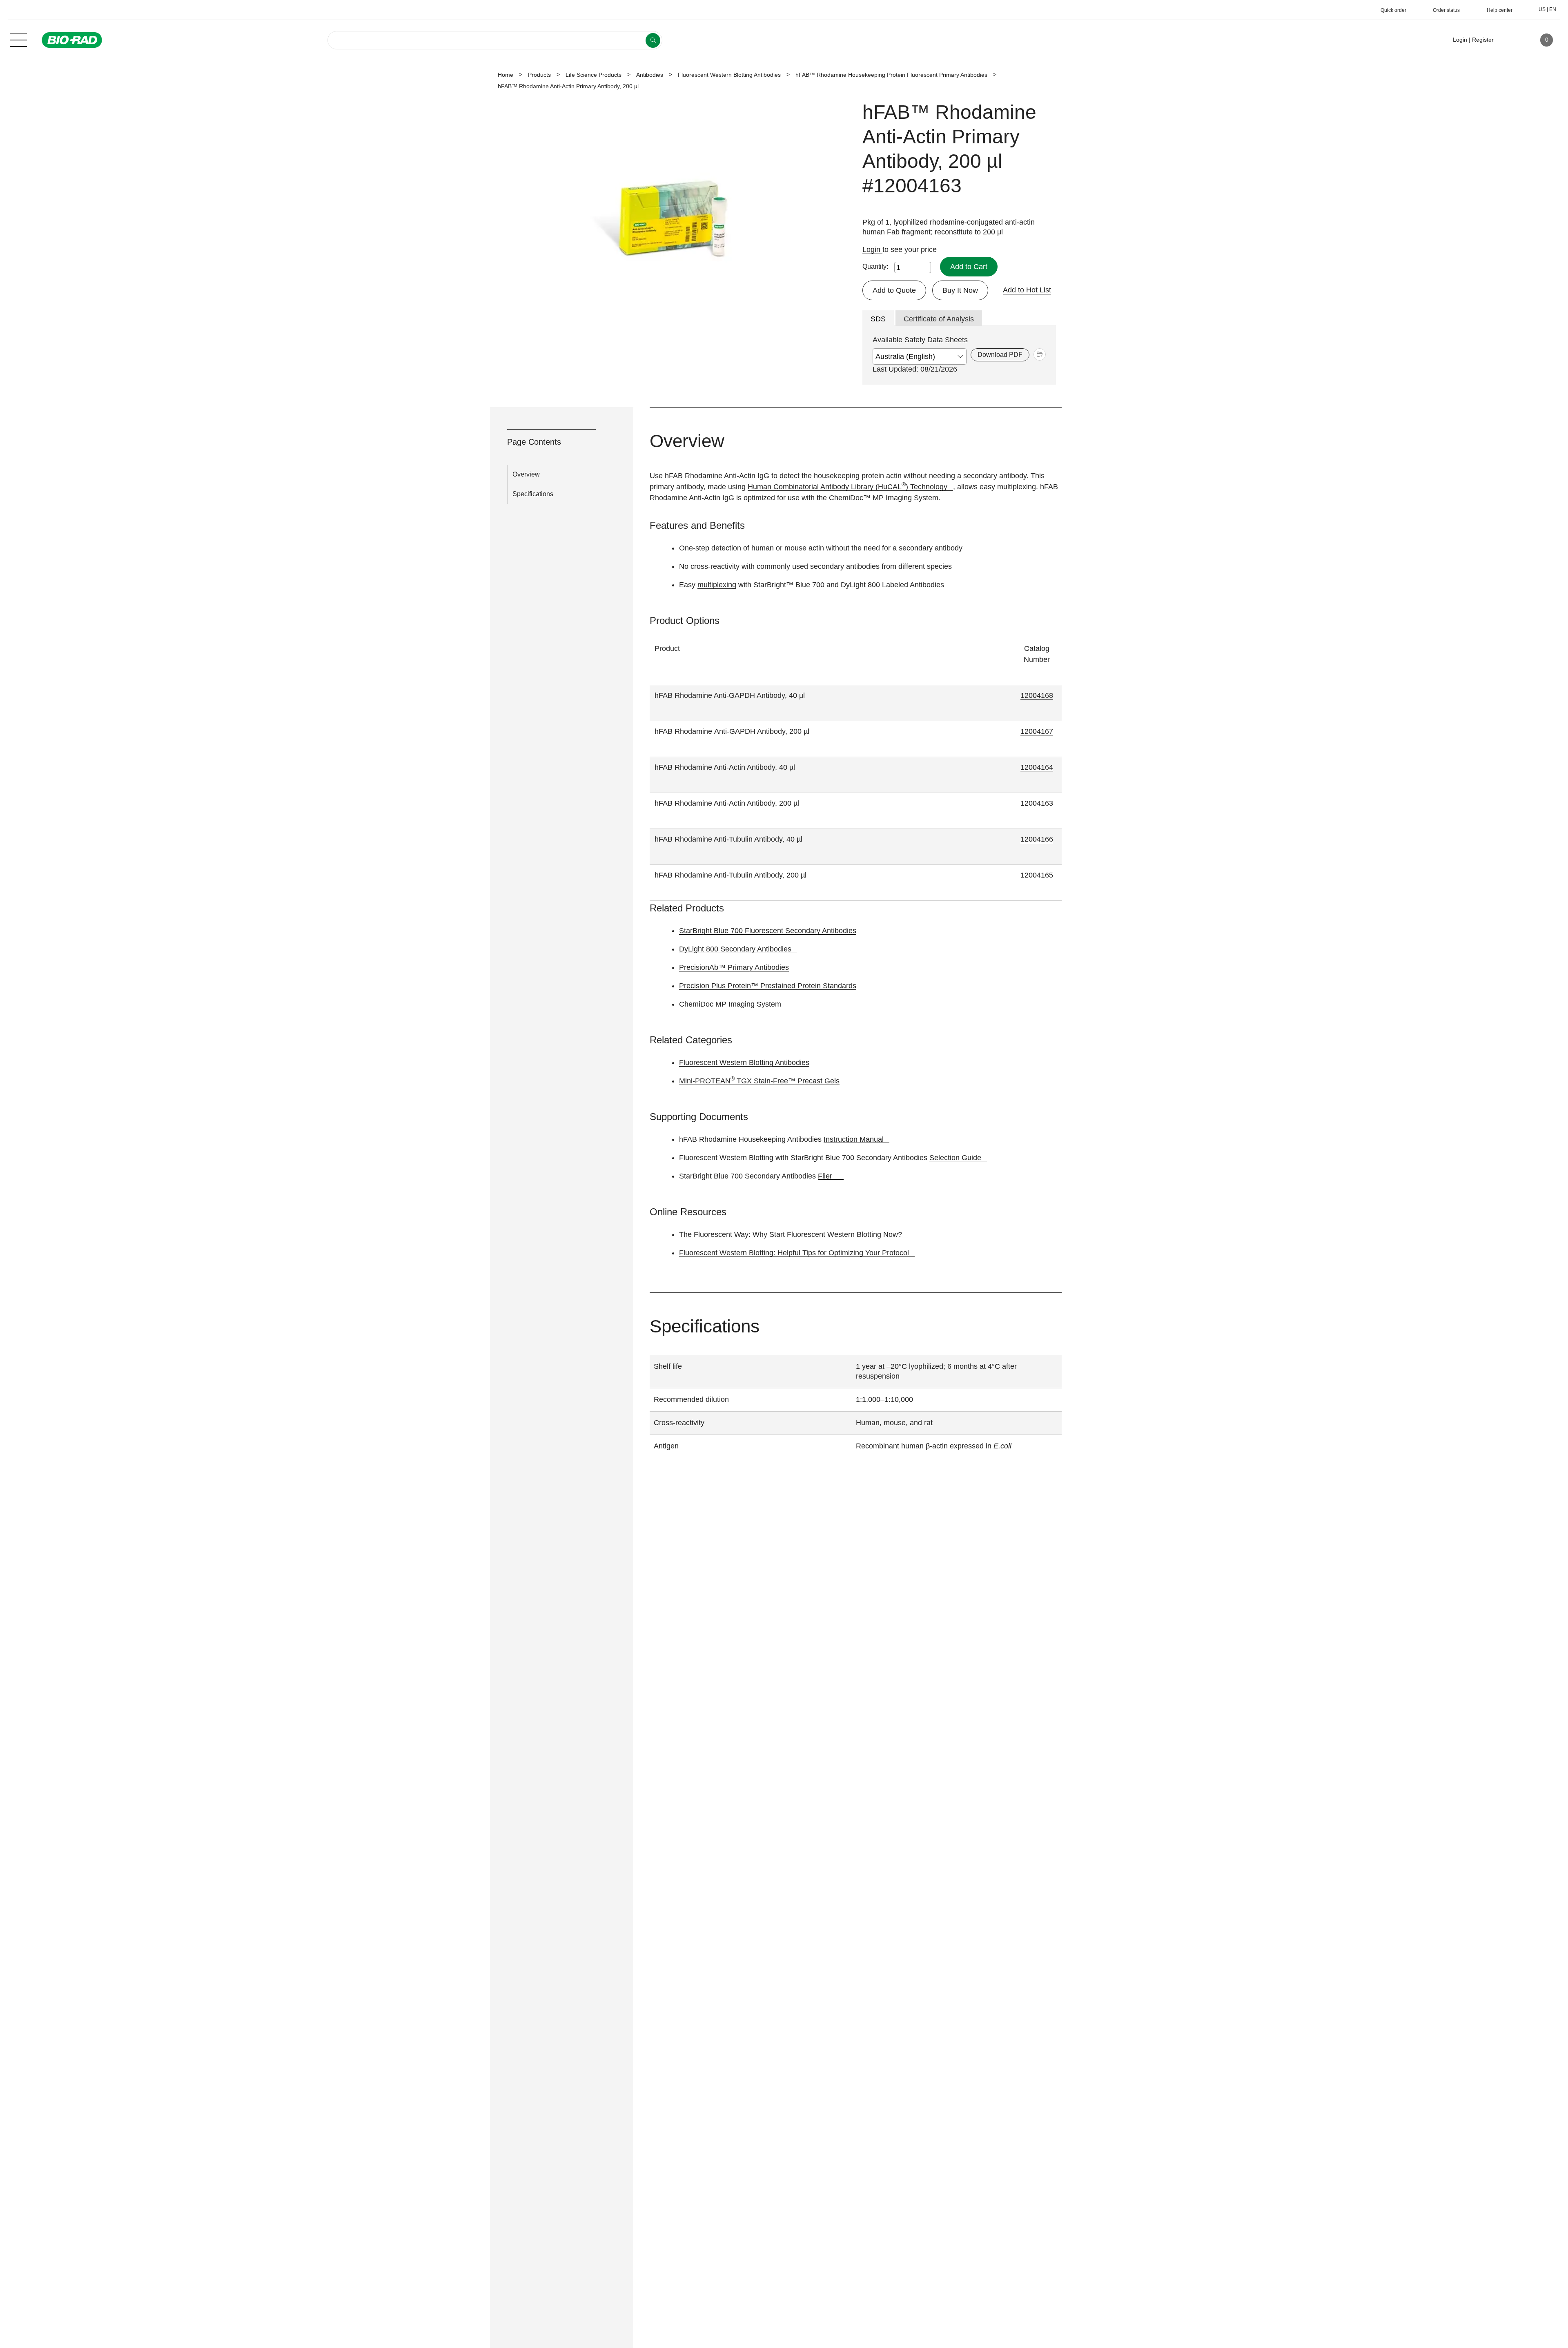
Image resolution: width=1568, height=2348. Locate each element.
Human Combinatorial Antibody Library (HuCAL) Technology (847, 487)
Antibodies (650, 75)
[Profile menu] (1512, 40)
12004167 (1037, 731)
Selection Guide (955, 1158)
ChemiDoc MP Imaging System (730, 1004)
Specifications (533, 494)
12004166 (1037, 839)
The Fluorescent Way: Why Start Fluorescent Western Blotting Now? (791, 1234)
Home (506, 75)
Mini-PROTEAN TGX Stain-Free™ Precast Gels (759, 1081)
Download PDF (1000, 355)
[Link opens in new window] (841, 1176)
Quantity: (875, 266)
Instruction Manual (854, 1139)
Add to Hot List (1027, 290)
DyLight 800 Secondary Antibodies (735, 949)
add (1040, 354)
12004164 (1037, 767)
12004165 (1037, 875)
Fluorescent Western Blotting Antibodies (729, 75)
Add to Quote (894, 290)
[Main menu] (18, 39)
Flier (825, 1176)
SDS (878, 319)
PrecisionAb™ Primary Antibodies (734, 967)
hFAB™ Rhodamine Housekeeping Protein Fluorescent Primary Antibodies (891, 75)
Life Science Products (594, 75)
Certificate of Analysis (939, 319)
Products (539, 75)
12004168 (1037, 695)
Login (872, 250)
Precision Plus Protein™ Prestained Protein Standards (768, 986)
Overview (526, 474)
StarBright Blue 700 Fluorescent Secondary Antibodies (768, 931)
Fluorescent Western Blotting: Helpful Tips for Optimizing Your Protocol (794, 1253)
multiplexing (717, 585)
